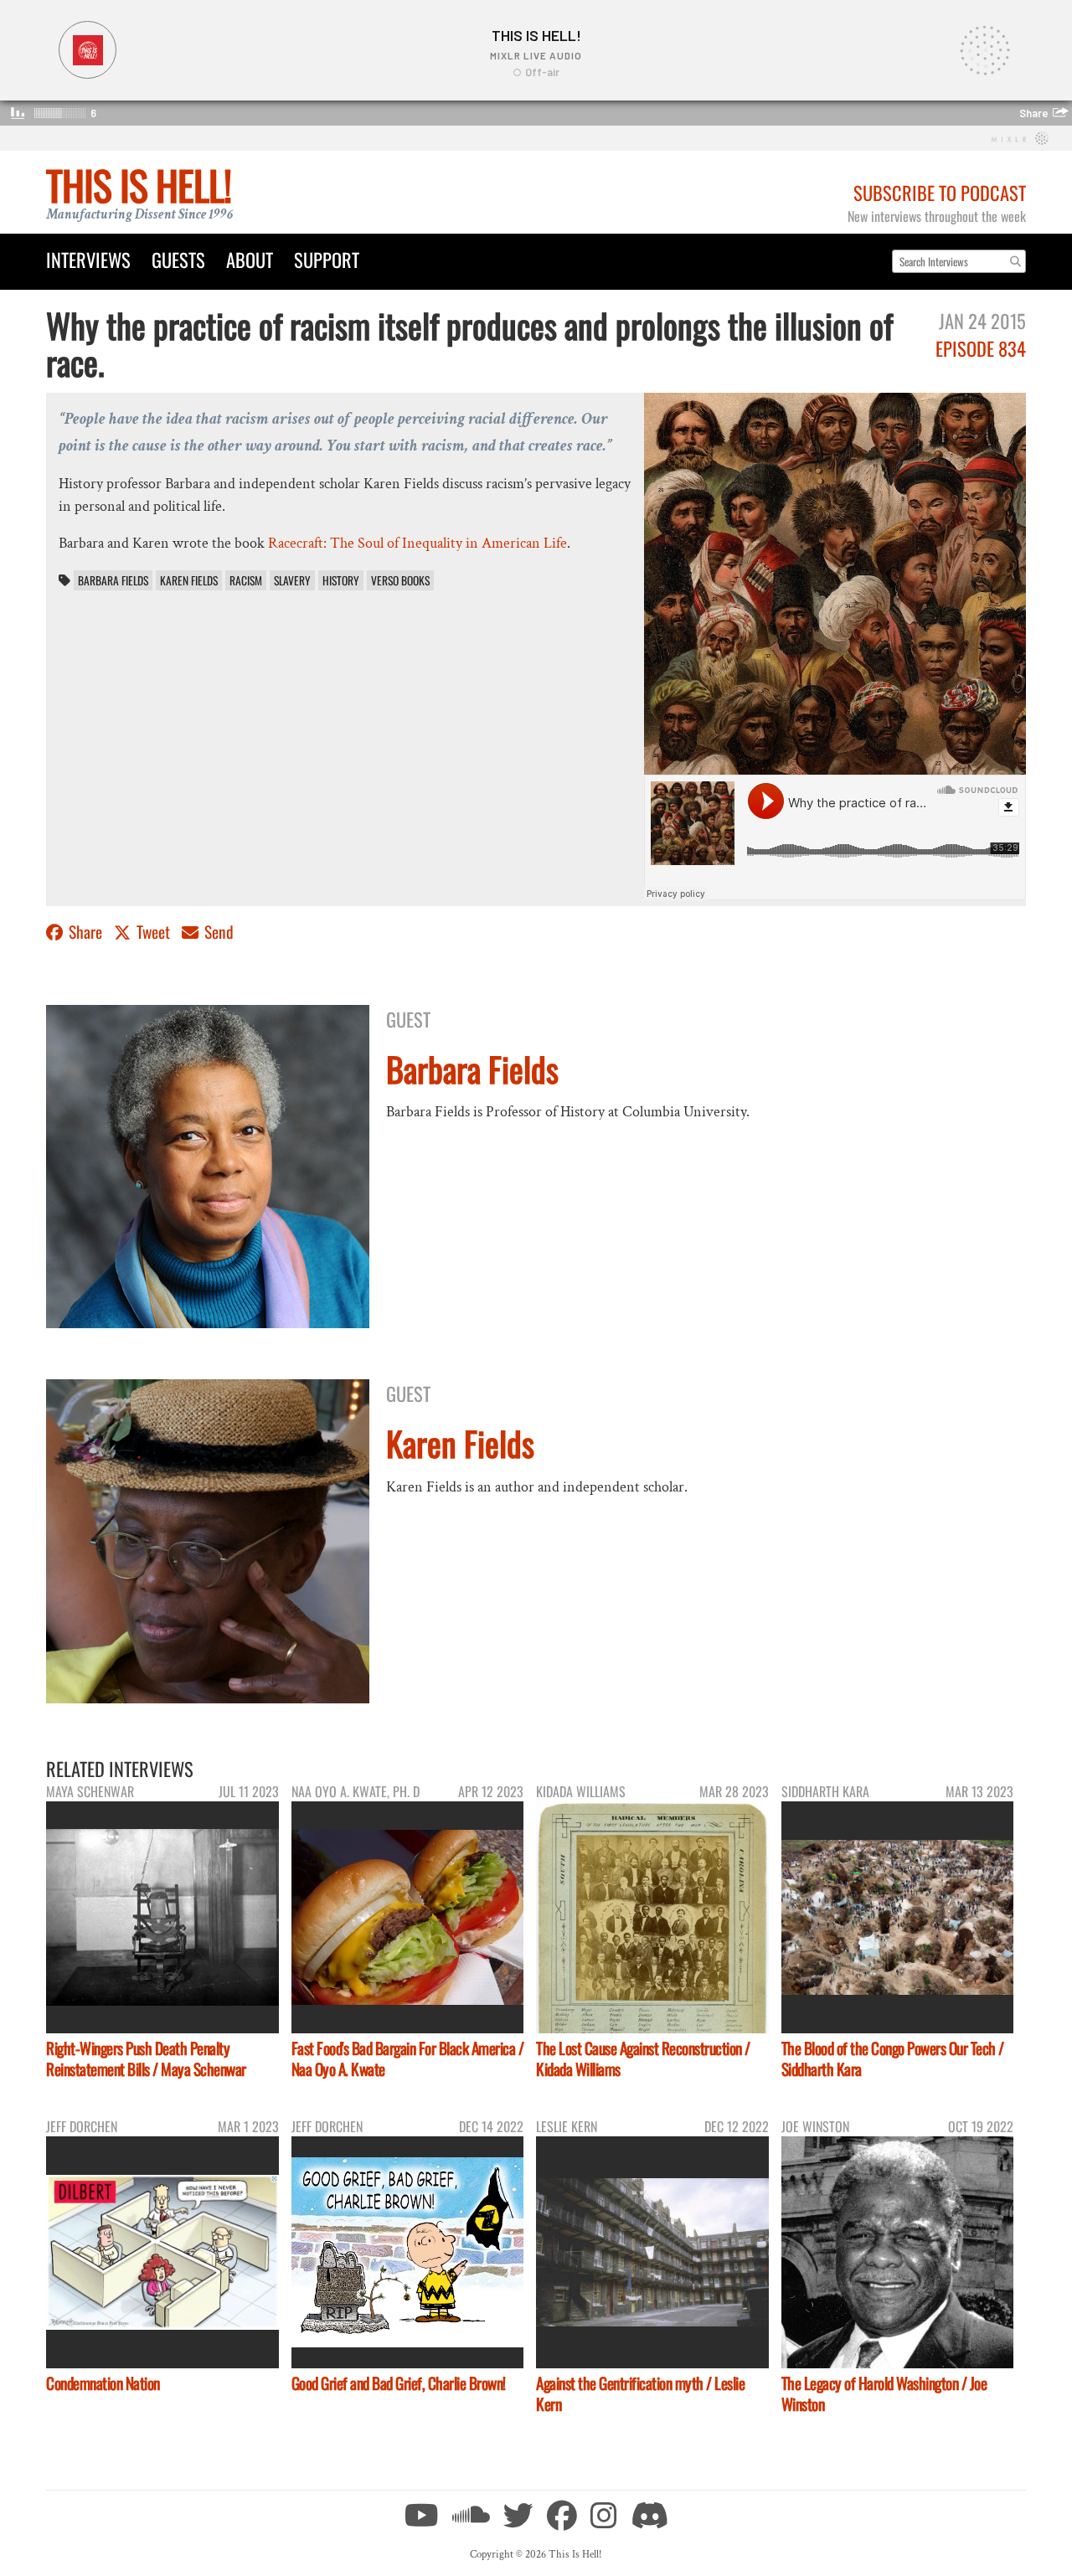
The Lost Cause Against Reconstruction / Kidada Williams (643, 2058)
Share (85, 932)
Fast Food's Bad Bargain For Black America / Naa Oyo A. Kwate (408, 2058)
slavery (292, 580)
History (341, 580)
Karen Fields (189, 580)
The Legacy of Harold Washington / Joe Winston (884, 2393)
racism (246, 580)
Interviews (88, 259)
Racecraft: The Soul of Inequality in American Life (417, 543)
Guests (178, 259)
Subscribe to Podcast (940, 192)
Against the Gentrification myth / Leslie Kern (640, 2393)
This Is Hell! (139, 185)
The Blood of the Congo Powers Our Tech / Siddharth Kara (893, 2058)
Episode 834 (981, 348)
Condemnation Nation (103, 2383)
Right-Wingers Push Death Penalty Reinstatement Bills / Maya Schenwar (146, 2058)
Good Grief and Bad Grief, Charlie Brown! (399, 2383)
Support (327, 259)
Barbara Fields (113, 580)
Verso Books (400, 580)
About (250, 259)
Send (217, 932)
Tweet (153, 932)
